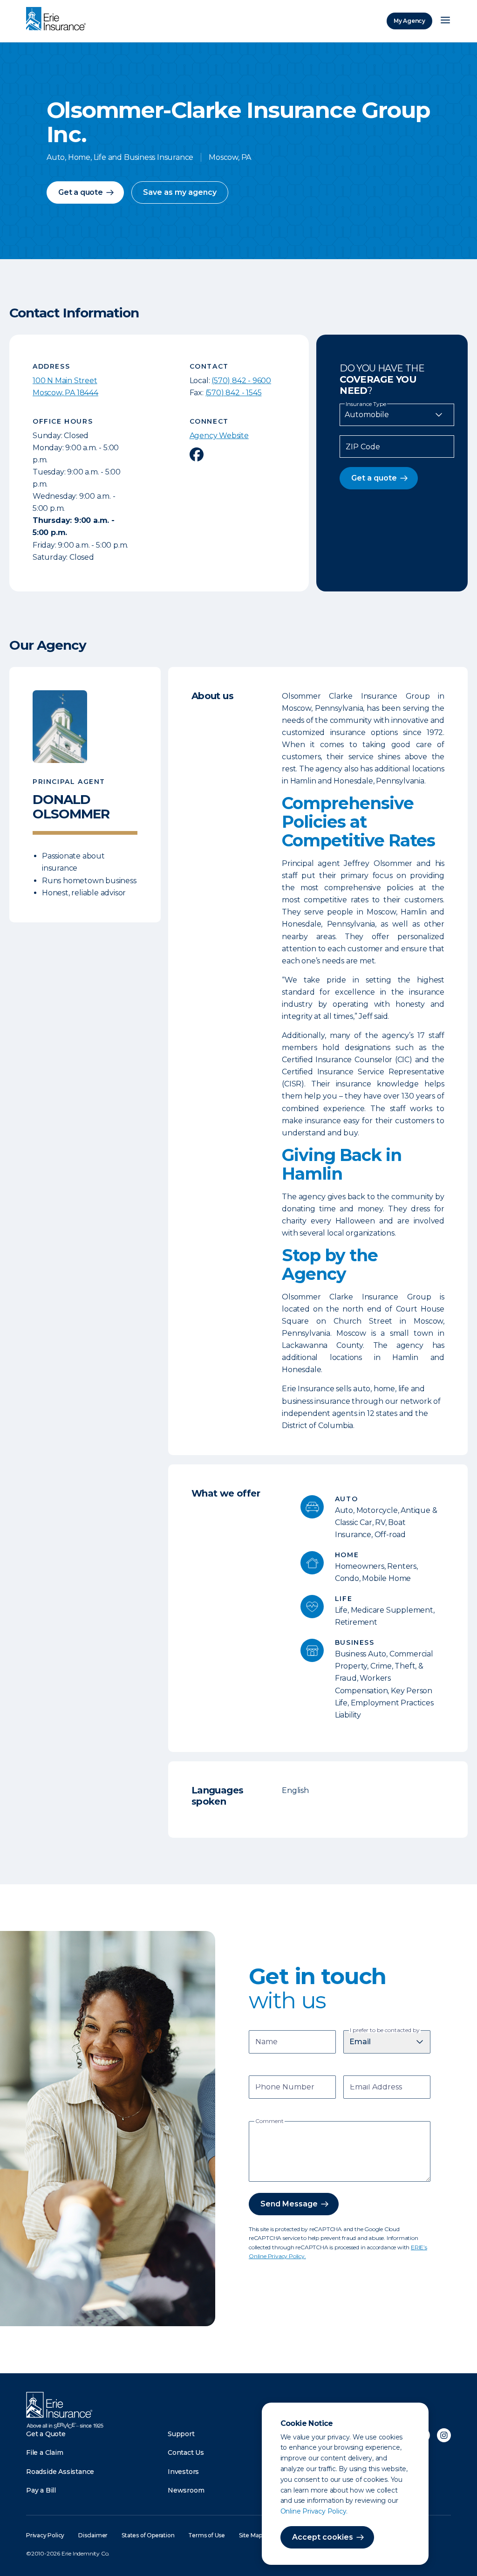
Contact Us (186, 2452)
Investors (183, 2472)
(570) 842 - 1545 (234, 393)
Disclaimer (93, 2535)
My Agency (409, 21)
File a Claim (45, 2452)
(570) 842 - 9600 (241, 381)
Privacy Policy (45, 2535)
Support (181, 2434)
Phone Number (285, 2088)
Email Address (376, 2088)
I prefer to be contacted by (385, 2030)
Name (266, 2043)
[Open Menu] (445, 21)
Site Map (250, 2535)
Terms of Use (207, 2535)
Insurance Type (366, 404)
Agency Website (219, 436)
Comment (269, 2121)
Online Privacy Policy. (314, 2511)
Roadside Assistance (60, 2472)
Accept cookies (323, 2537)
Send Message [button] (289, 2204)
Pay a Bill (41, 2490)
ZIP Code (363, 447)
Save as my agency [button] (180, 192)
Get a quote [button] (81, 192)
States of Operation (148, 2535)
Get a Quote (46, 2434)
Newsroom (186, 2490)
